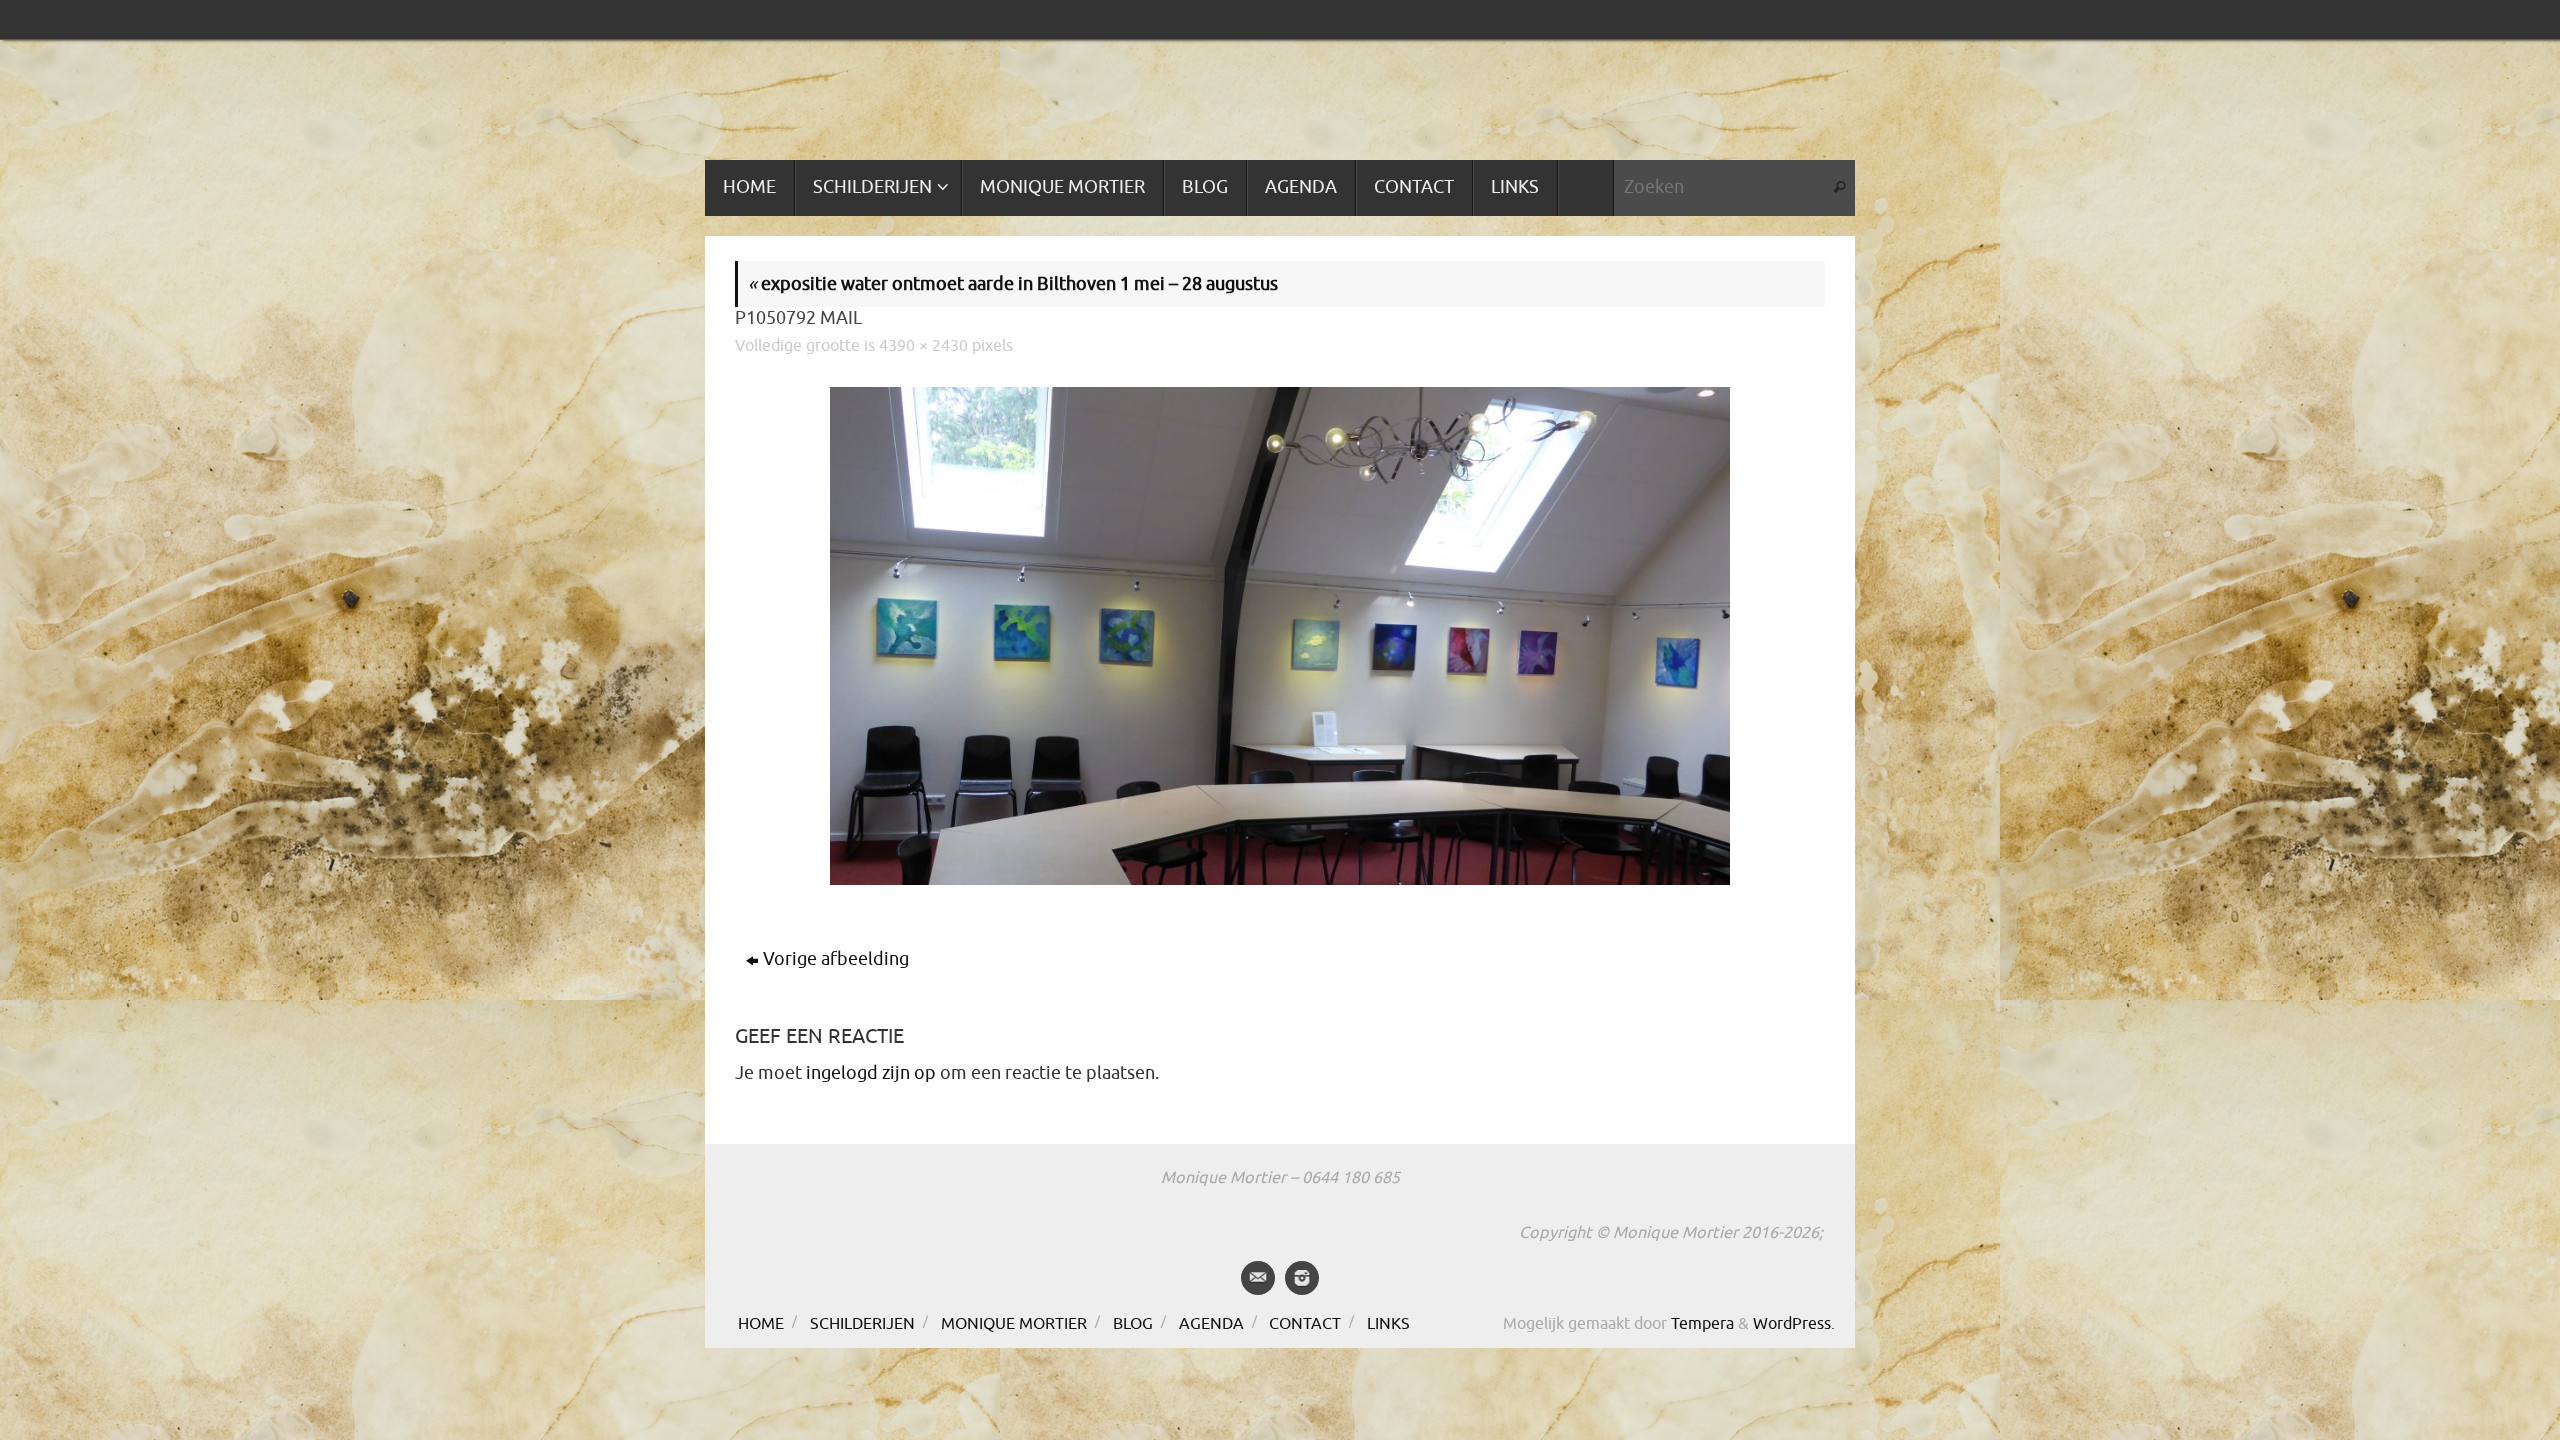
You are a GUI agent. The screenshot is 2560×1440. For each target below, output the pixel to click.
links (1388, 1323)
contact (1305, 1323)
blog (1133, 1323)
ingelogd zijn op (871, 1073)
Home (761, 1323)
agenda (1211, 1323)
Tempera (1702, 1323)
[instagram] (1302, 1278)
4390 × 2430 (923, 345)
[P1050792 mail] (1280, 636)
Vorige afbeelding (836, 959)
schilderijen (862, 1323)
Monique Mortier (1014, 1323)
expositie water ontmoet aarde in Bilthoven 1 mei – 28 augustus (1013, 284)
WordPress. (1794, 1323)
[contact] (1258, 1278)
